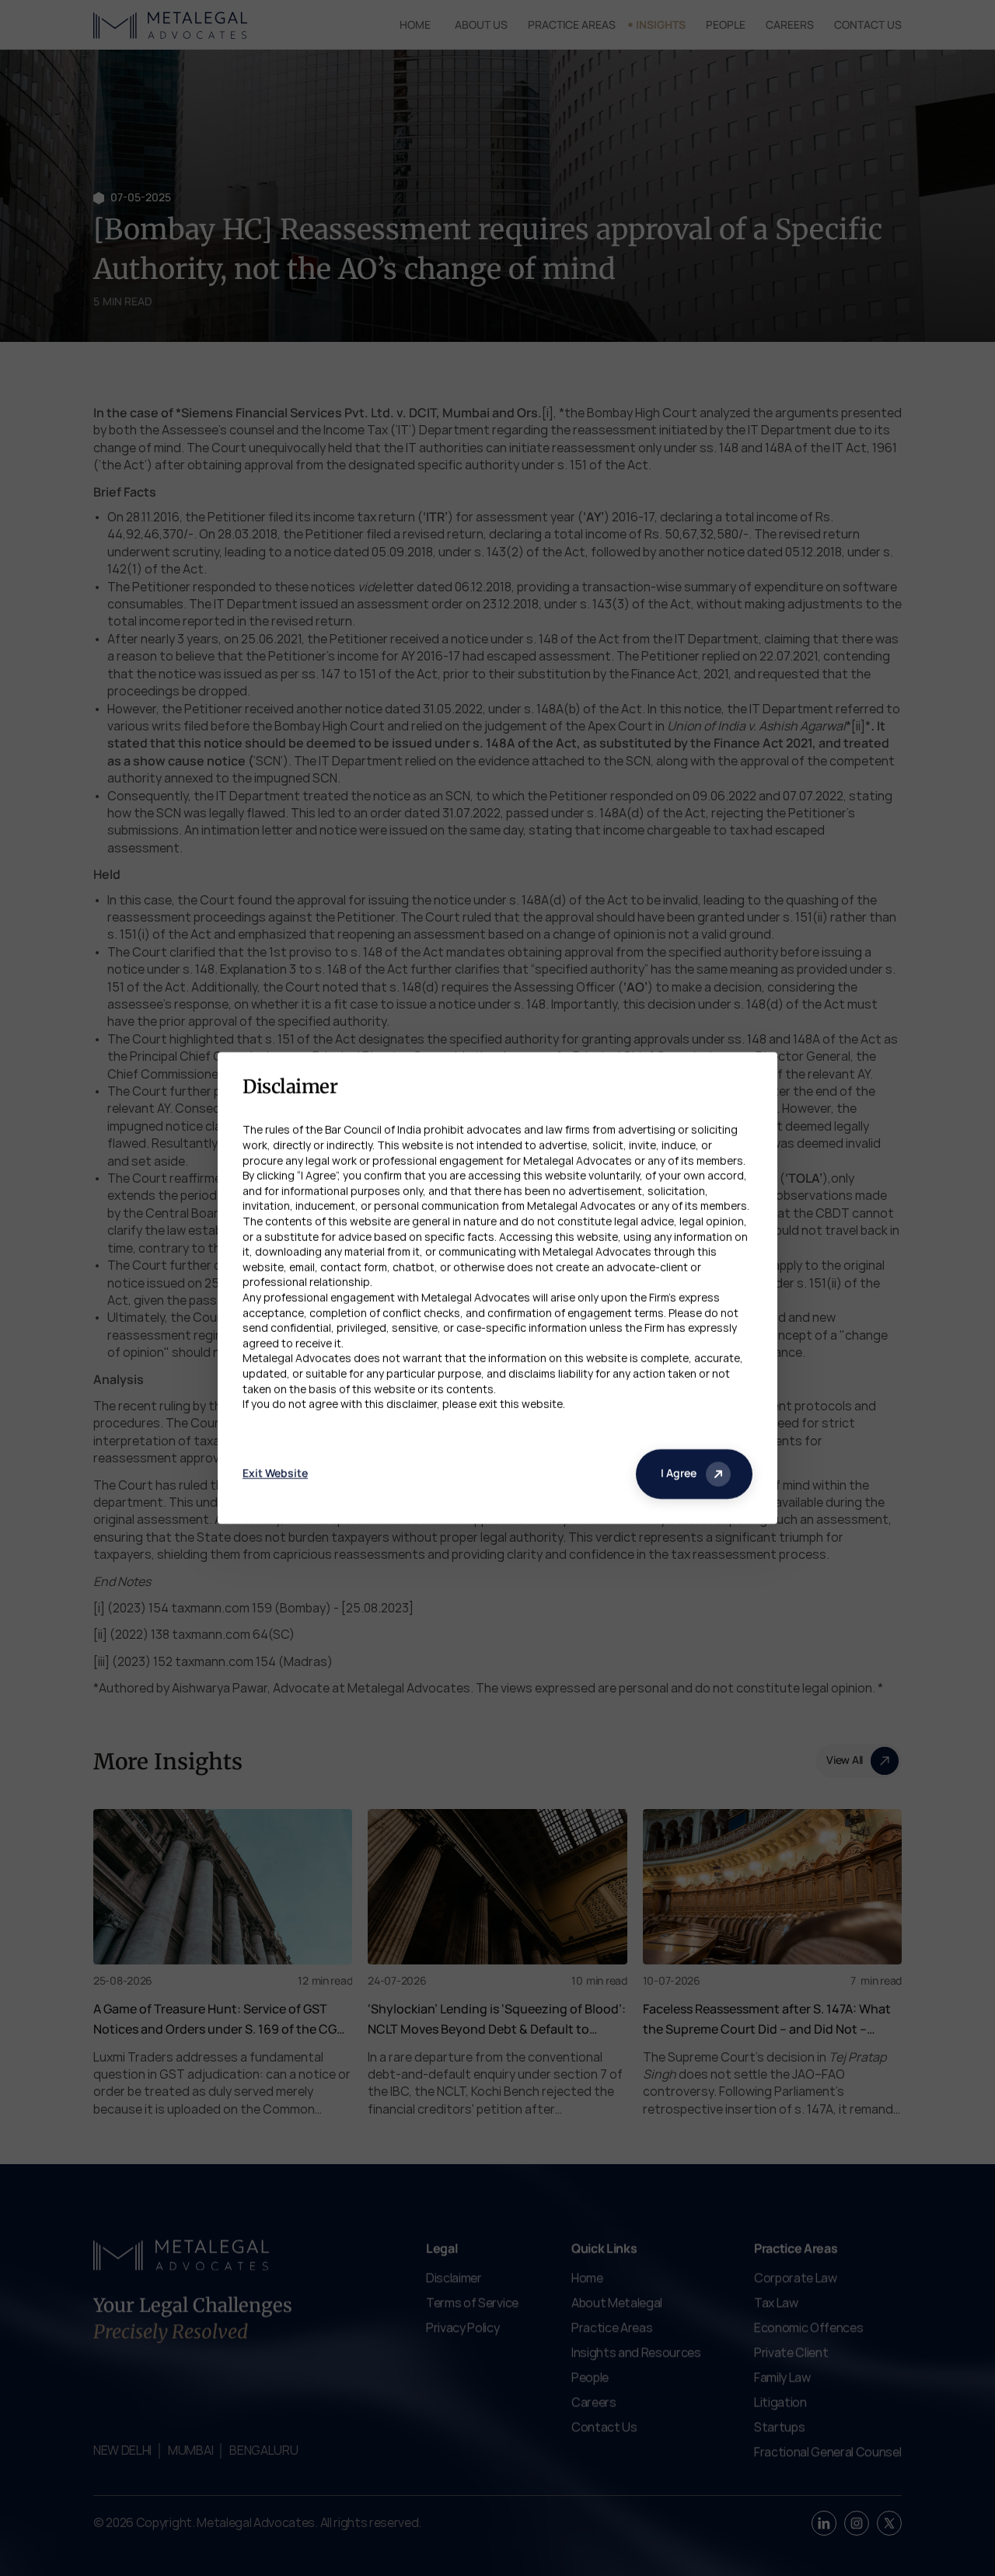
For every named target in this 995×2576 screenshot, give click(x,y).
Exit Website (275, 1473)
